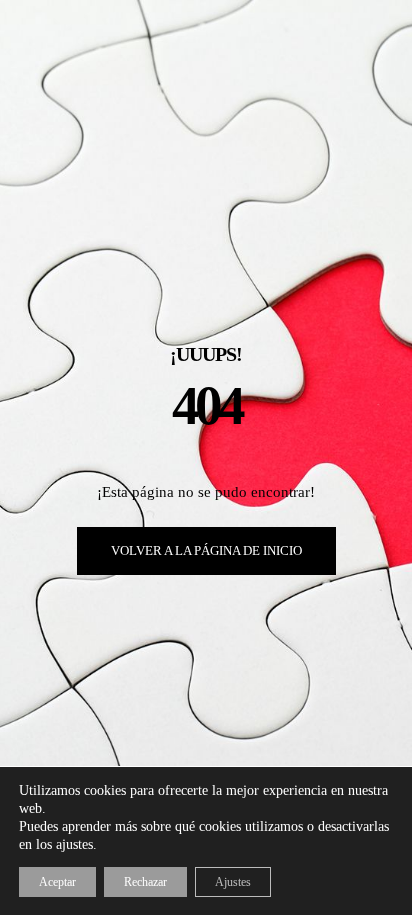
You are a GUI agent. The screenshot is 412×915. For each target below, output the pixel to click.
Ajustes (233, 882)
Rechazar (145, 882)
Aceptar (57, 882)
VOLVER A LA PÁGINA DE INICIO (206, 550)
